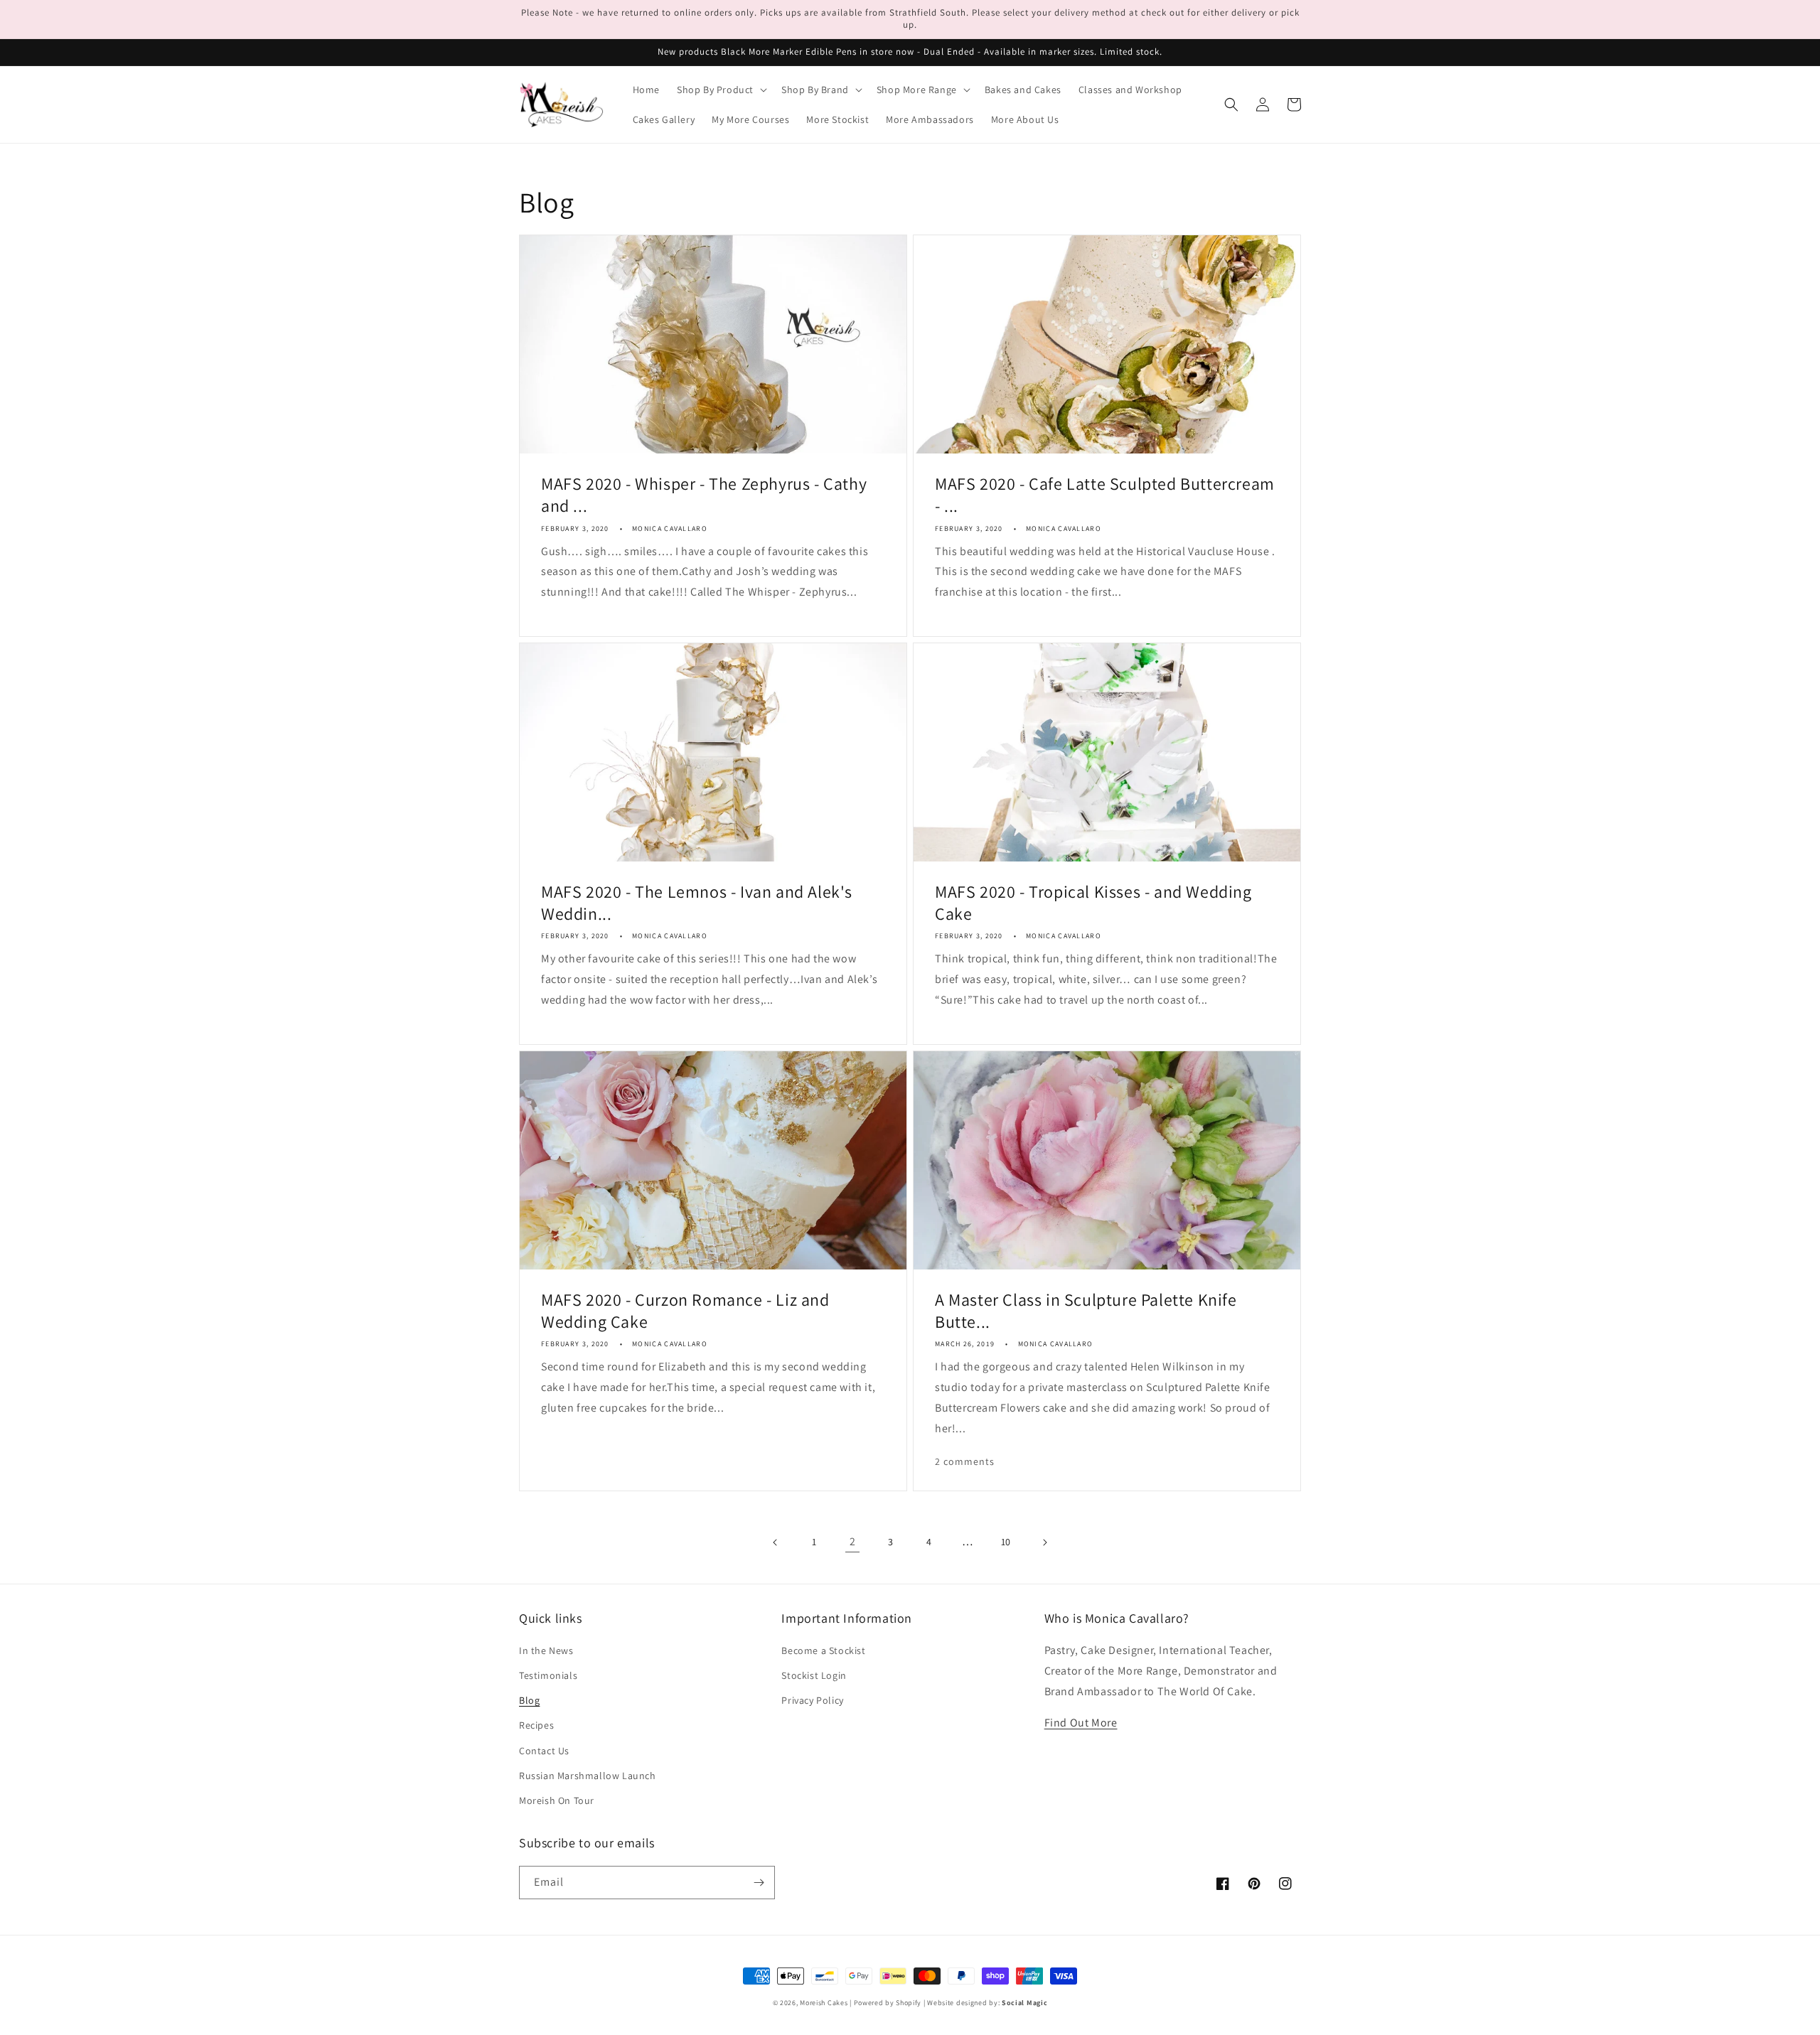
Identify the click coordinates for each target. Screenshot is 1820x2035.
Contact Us (544, 1751)
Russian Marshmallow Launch (588, 1776)
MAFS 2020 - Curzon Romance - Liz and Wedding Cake (685, 1311)
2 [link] (853, 1541)
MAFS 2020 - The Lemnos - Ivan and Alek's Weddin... (697, 903)
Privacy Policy (812, 1700)
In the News (546, 1650)
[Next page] (1044, 1542)
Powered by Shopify (888, 2003)
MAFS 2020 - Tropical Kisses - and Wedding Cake (1093, 903)
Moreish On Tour (557, 1800)
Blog (529, 1700)
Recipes (536, 1725)
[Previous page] (776, 1542)
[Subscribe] (759, 1883)
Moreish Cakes (824, 2003)
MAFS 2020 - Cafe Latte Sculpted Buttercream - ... (1105, 495)
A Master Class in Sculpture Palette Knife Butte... (1086, 1311)
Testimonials (548, 1675)
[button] (721, 90)
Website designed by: (987, 2003)
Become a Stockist (823, 1650)
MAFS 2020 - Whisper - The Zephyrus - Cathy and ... (704, 495)
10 (1006, 1542)
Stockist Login (814, 1675)
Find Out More (1081, 1723)
